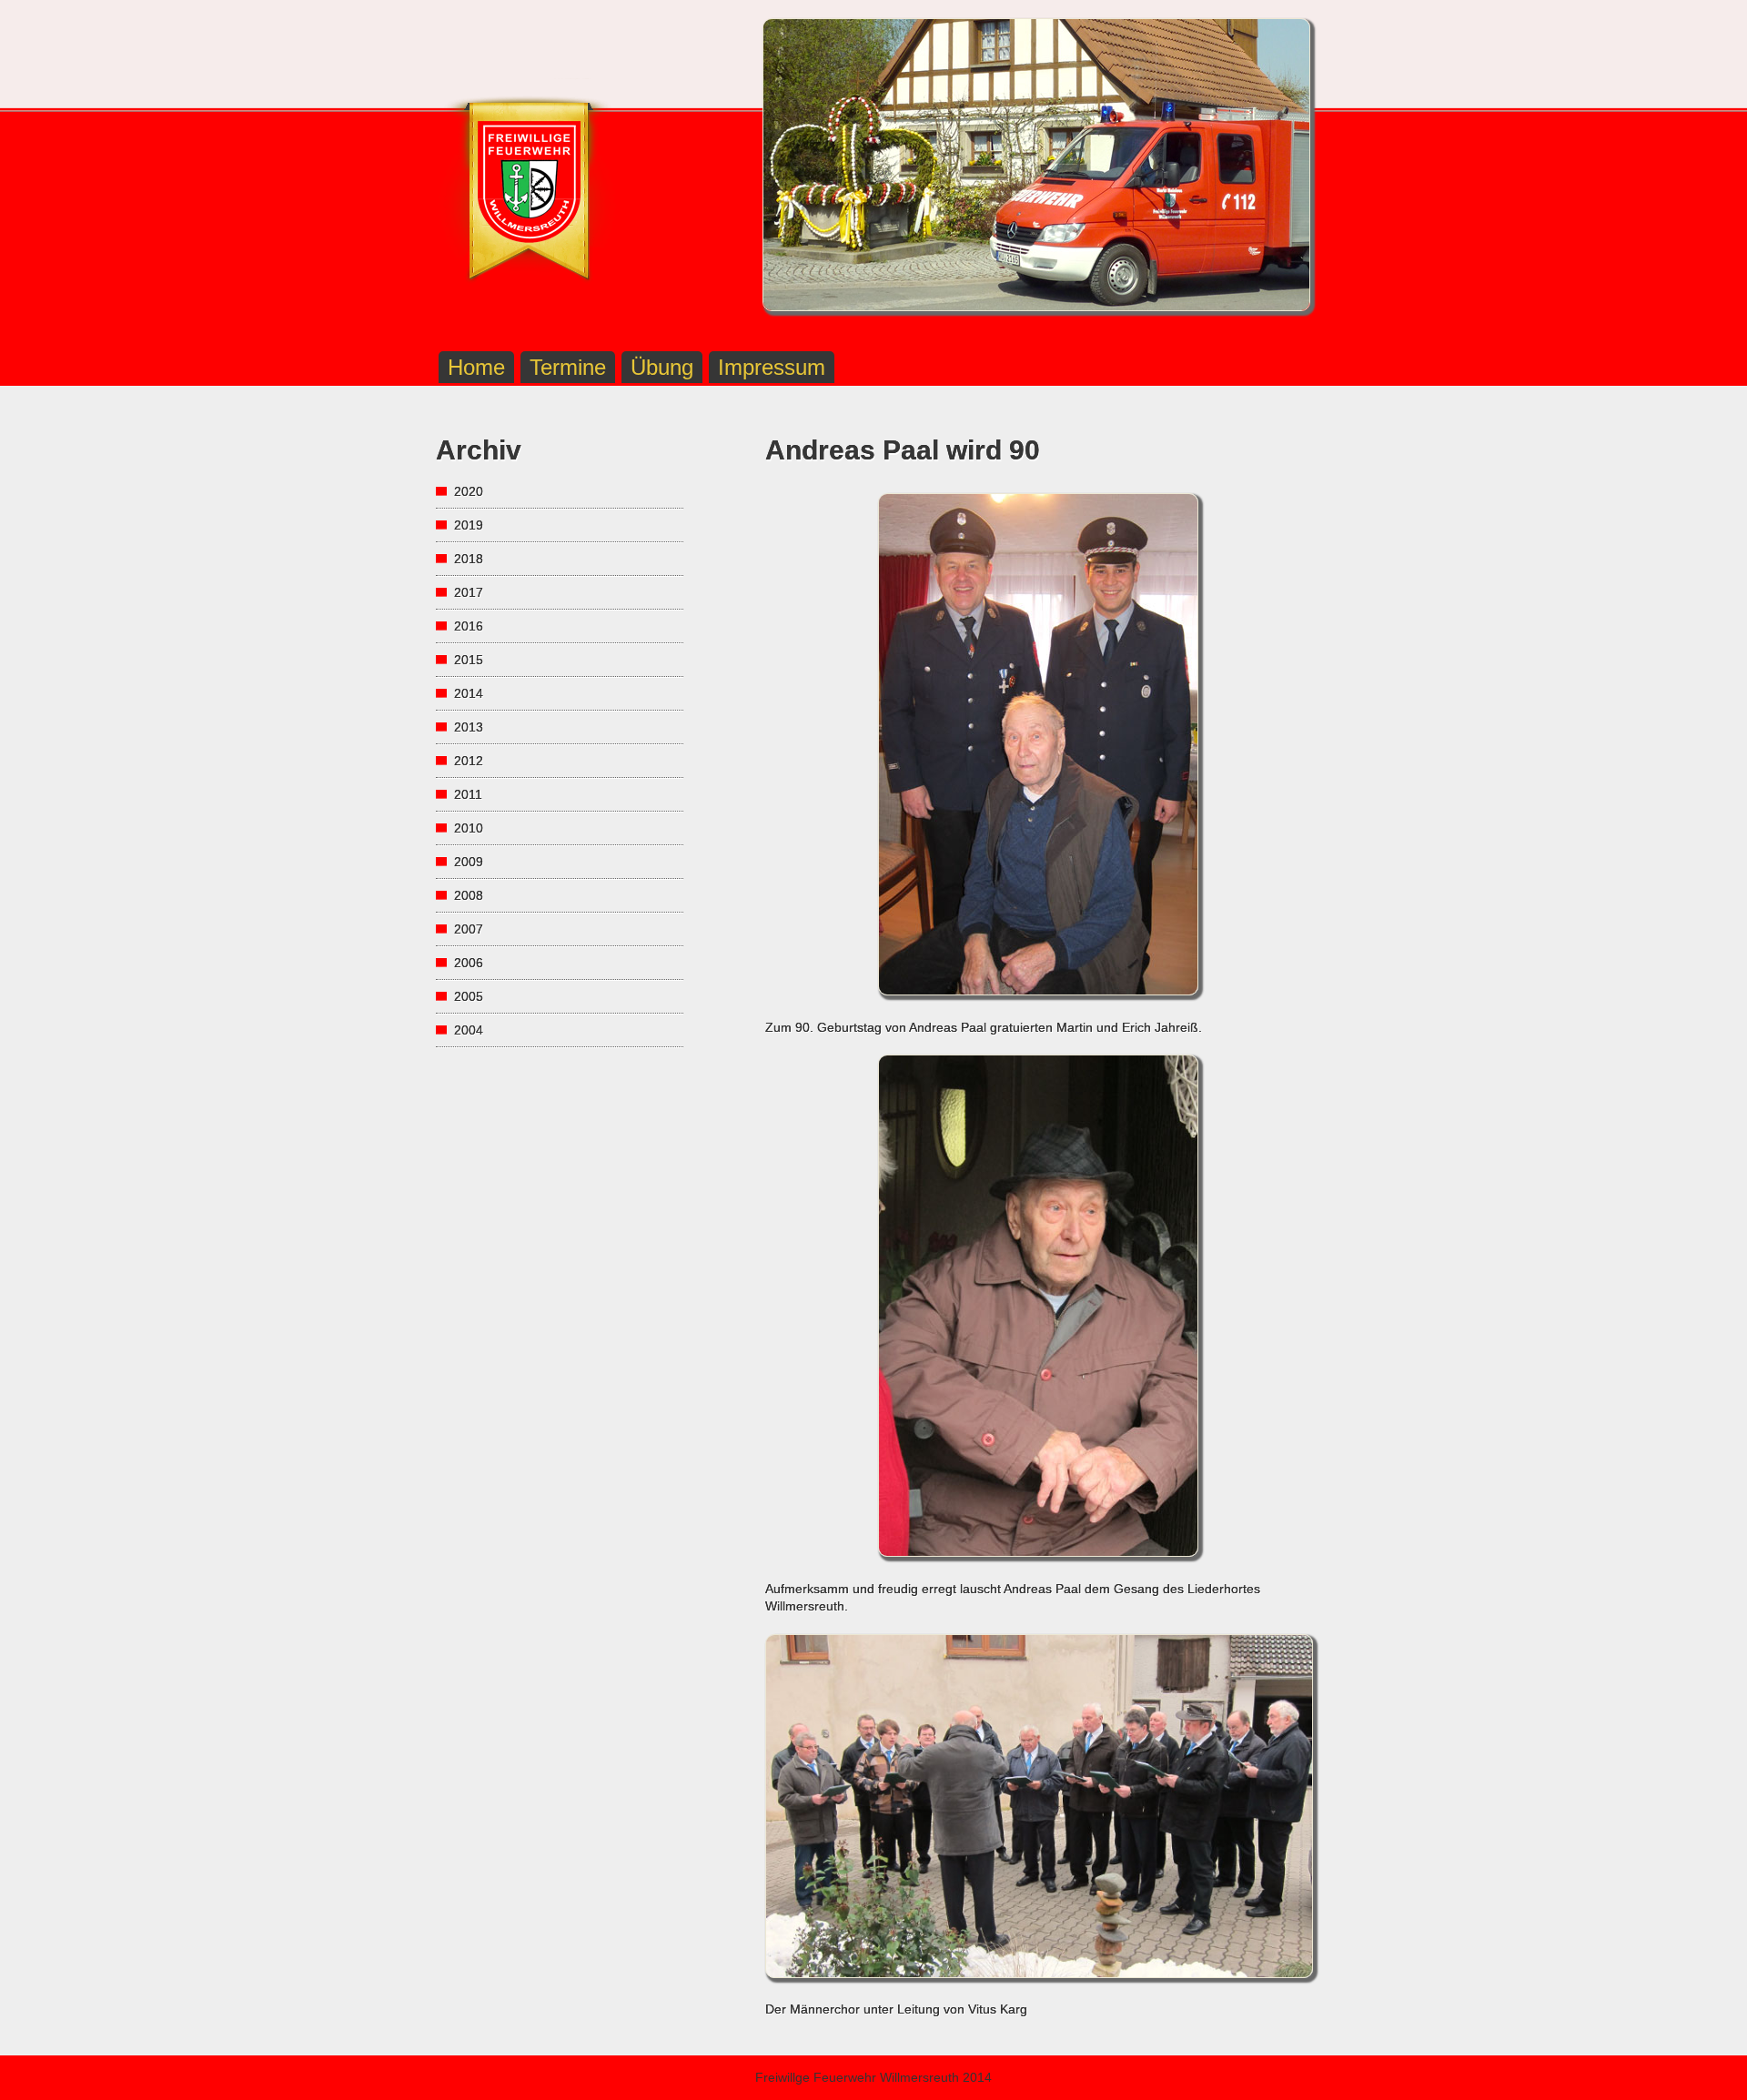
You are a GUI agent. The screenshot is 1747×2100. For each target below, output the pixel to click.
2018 (469, 559)
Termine (568, 367)
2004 (469, 1030)
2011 (468, 794)
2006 (469, 963)
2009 (469, 862)
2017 (469, 592)
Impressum (772, 367)
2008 (469, 895)
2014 (469, 693)
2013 (469, 727)
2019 (469, 525)
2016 (469, 626)
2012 (469, 761)
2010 (469, 828)
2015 (469, 660)
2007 (469, 929)
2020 (469, 491)
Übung (662, 367)
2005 (469, 996)
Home (476, 367)
